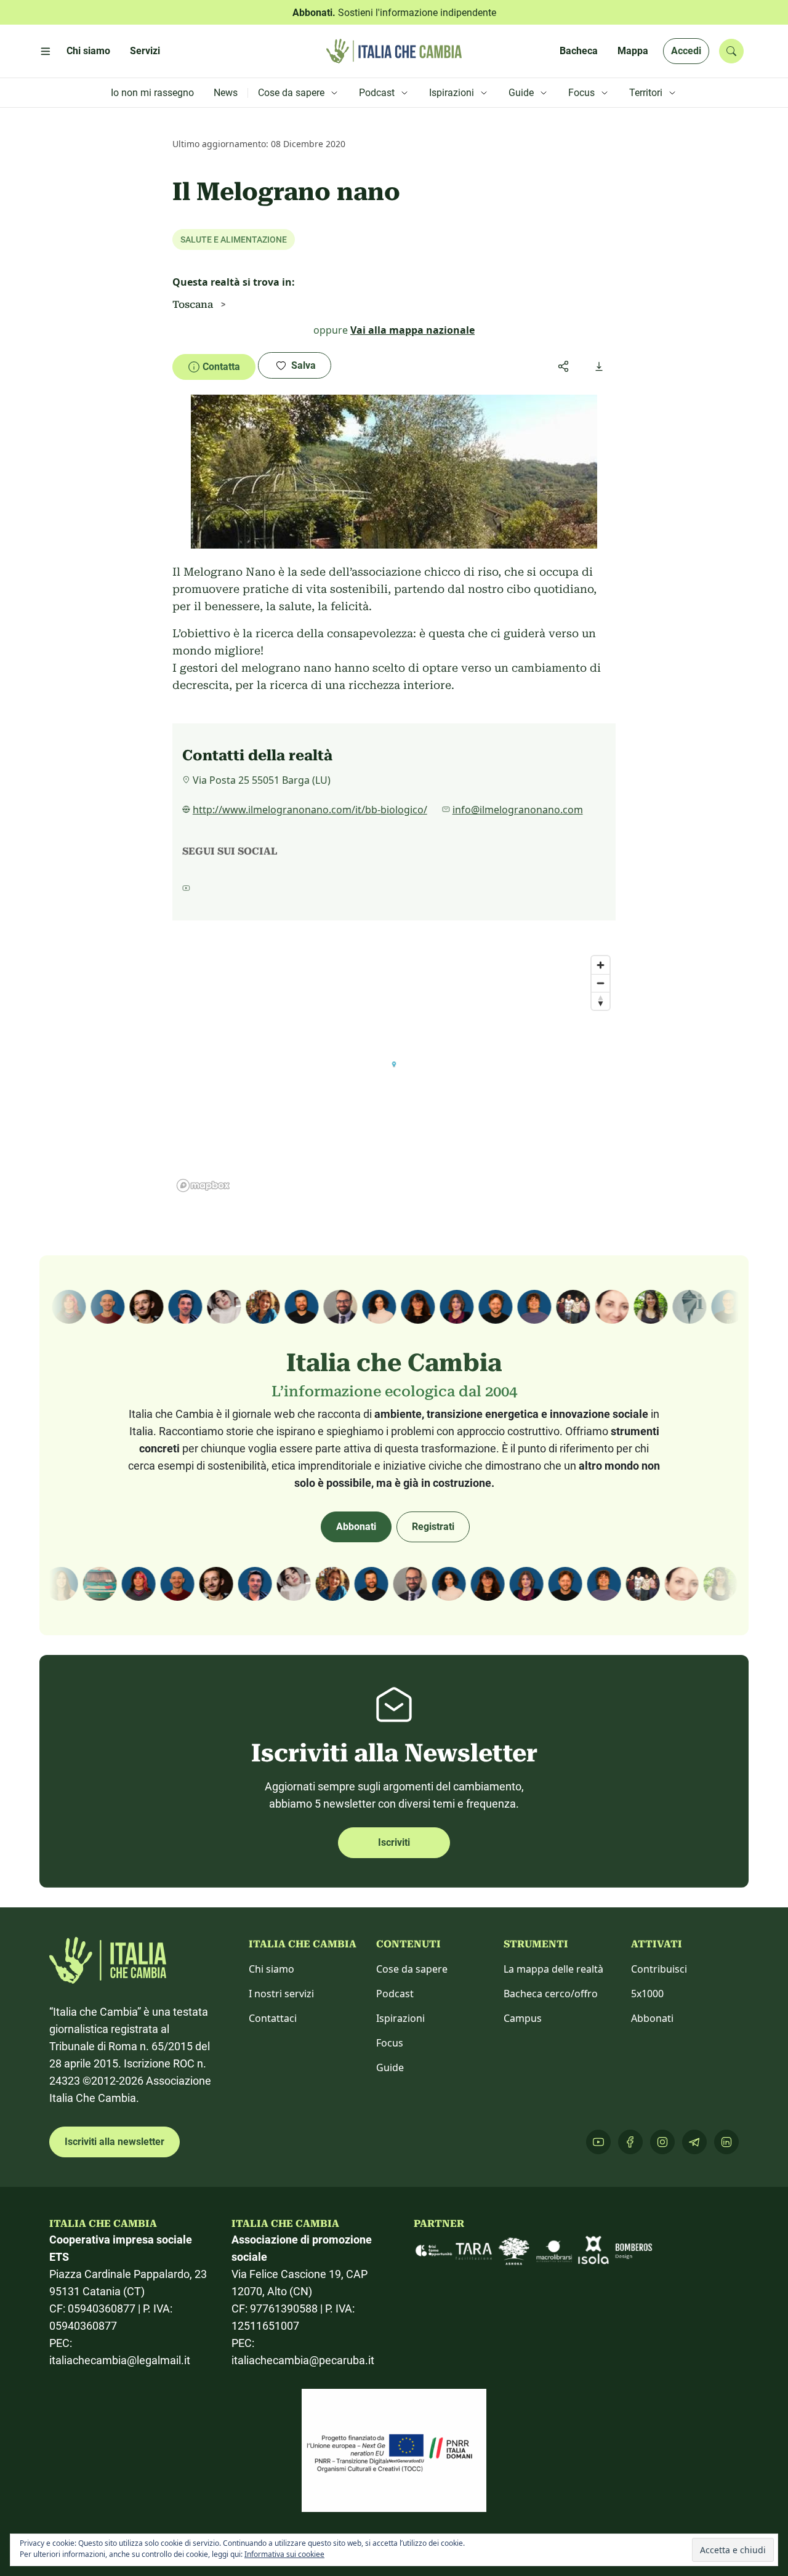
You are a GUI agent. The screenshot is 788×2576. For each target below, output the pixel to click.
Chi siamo (271, 1969)
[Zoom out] (601, 983)
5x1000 (647, 1994)
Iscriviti (394, 1842)
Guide (390, 2067)
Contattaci (273, 2018)
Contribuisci (659, 1969)
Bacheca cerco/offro (551, 1994)
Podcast (395, 1994)
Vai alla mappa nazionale (412, 330)
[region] (394, 1073)
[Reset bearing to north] (601, 1001)
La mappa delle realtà (553, 1969)
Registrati (433, 1527)
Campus (523, 2018)
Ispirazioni (400, 2018)
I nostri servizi (281, 1994)
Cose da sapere (412, 1969)
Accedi (686, 51)
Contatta (221, 367)
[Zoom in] (601, 965)
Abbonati (356, 1527)
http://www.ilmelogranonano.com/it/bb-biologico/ (310, 810)
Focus (390, 2043)
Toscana (193, 304)
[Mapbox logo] (203, 1185)
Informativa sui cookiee (284, 2554)
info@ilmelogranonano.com (518, 810)
